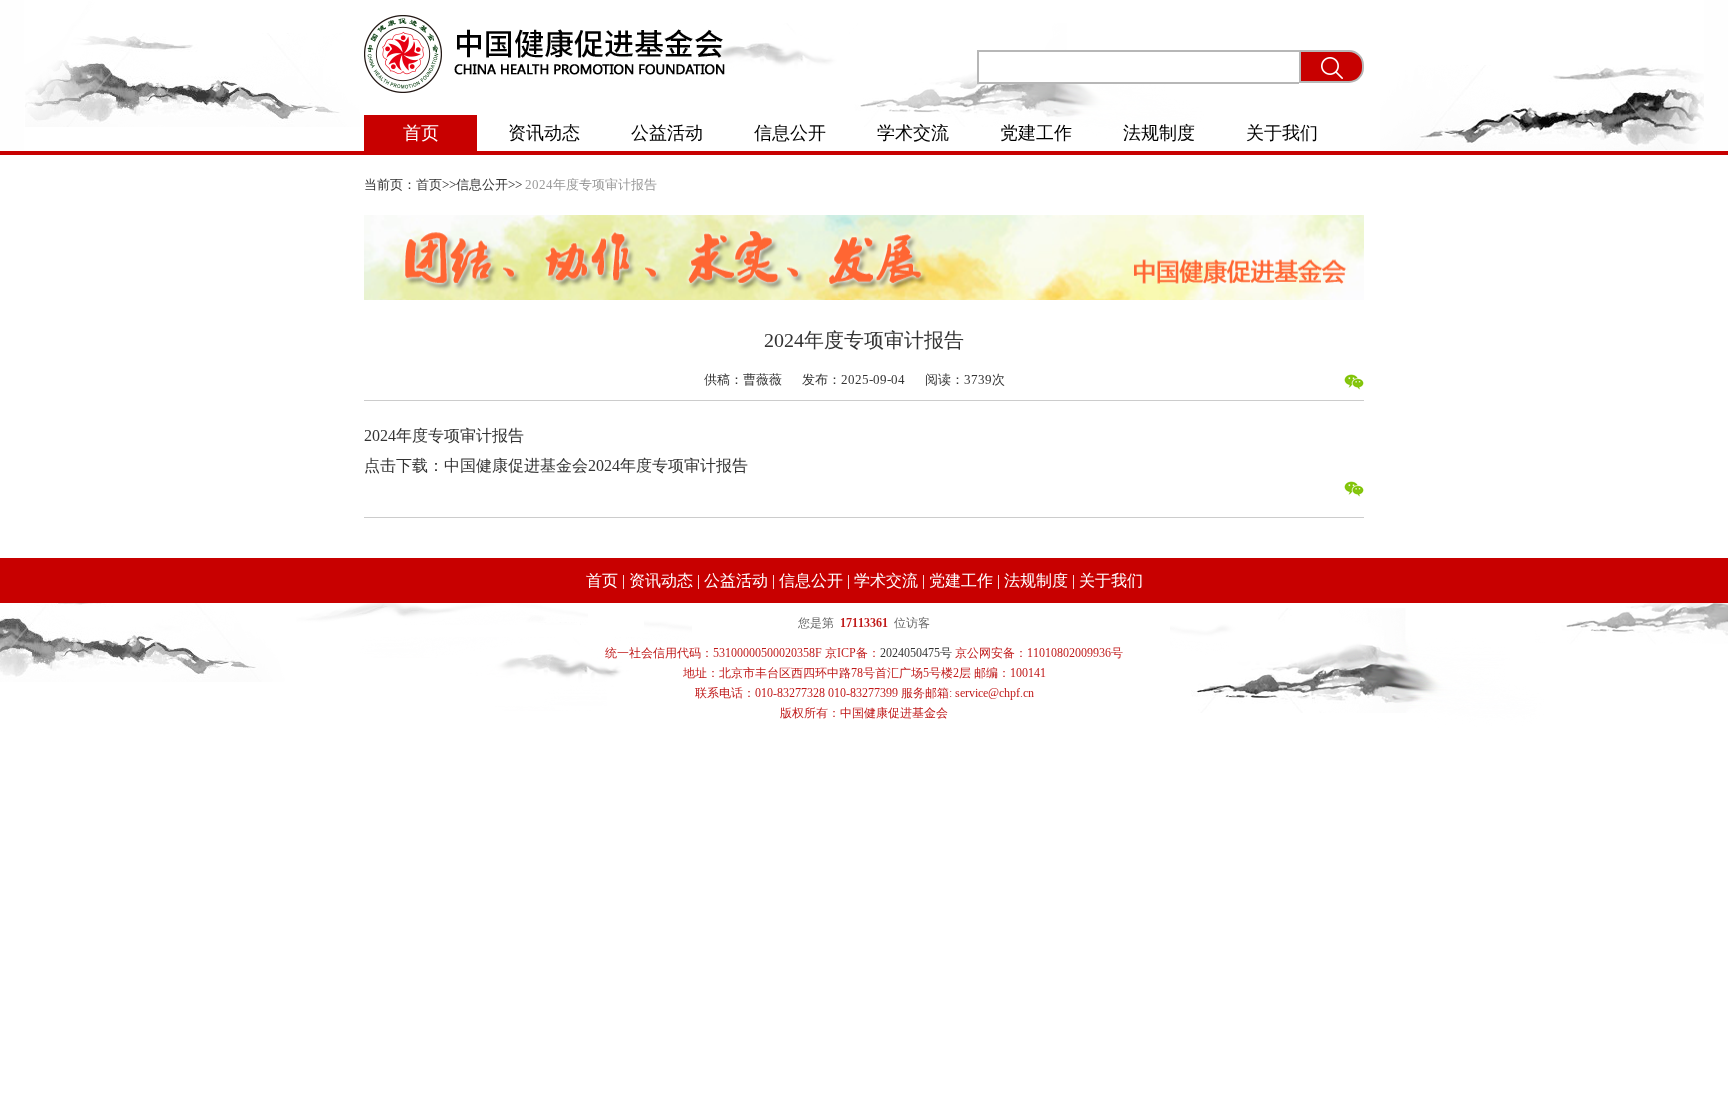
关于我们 (1282, 133)
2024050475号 (916, 653)
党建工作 (1036, 133)
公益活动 (667, 133)
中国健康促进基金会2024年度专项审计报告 (596, 465)
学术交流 (913, 133)
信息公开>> (489, 184)
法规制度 (1159, 133)
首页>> (436, 184)
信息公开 (790, 133)
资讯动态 (544, 133)
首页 (421, 133)
